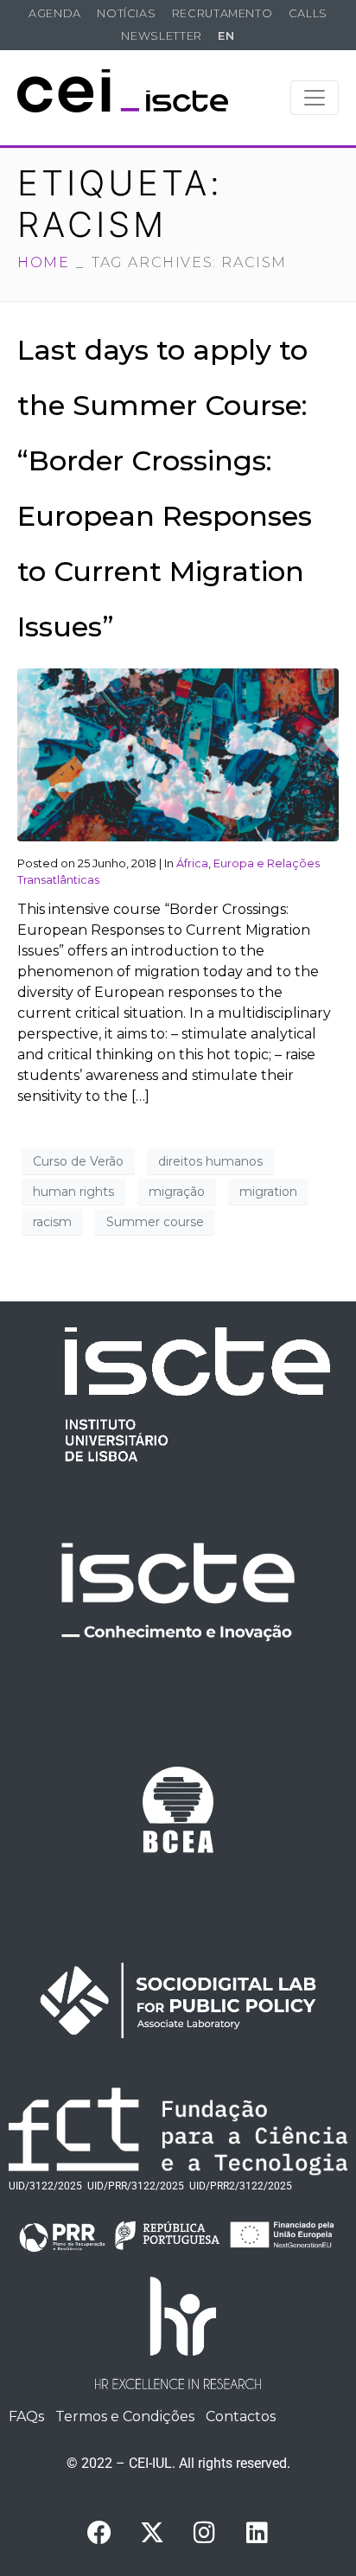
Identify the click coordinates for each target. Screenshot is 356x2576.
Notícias (126, 13)
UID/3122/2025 (45, 2186)
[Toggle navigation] (315, 98)
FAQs (26, 2416)
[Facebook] (99, 2533)
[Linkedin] (257, 2533)
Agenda (55, 13)
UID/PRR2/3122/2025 (241, 2186)
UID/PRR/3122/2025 (136, 2186)
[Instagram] (205, 2533)
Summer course (155, 1222)
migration (268, 1192)
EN (226, 36)
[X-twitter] (152, 2533)
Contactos (241, 2416)
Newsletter (161, 36)
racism (52, 1222)
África (192, 863)
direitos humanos (210, 1161)
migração (177, 1192)
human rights (73, 1192)
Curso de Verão (78, 1161)
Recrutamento (222, 13)
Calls (308, 13)
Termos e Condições (125, 2416)
